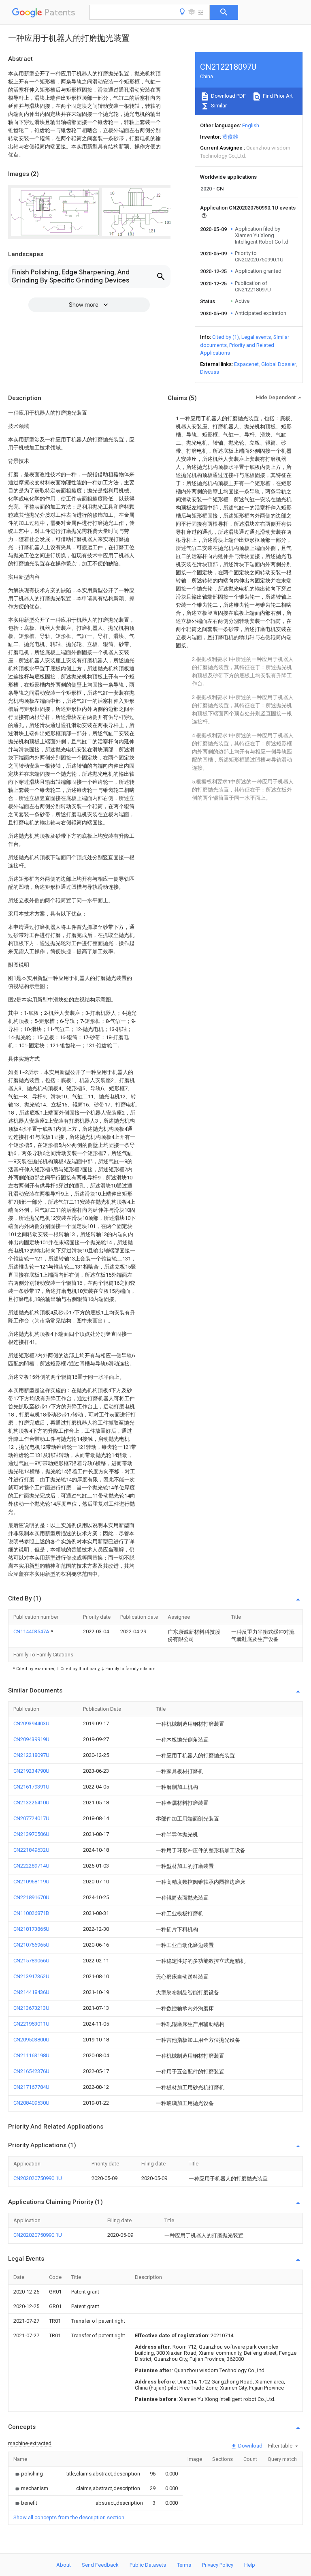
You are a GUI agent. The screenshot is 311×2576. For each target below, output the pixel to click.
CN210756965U (31, 1945)
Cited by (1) (226, 337)
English (251, 125)
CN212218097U (31, 1755)
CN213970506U (31, 1834)
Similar (218, 106)
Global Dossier (279, 364)
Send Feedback (100, 2565)
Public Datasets (148, 2565)
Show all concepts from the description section (69, 2517)
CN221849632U (31, 1850)
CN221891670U (31, 1897)
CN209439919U (31, 1739)
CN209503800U (31, 2040)
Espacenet (246, 364)
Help (250, 2565)
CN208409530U (31, 2103)
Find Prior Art (277, 96)
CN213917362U (31, 1976)
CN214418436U (31, 1992)
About (64, 2565)
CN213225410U (31, 1803)
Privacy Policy (218, 2565)
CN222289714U (31, 1866)
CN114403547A (32, 1631)
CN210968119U (31, 1882)
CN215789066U (31, 1961)
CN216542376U (31, 2071)
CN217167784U (31, 2087)
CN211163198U (31, 2055)
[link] (28, 2474)
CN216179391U (31, 1787)
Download (250, 2446)
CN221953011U (31, 2024)
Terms (184, 2565)
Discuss (210, 372)
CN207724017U (31, 1818)
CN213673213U (31, 2008)
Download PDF (228, 96)
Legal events (256, 337)
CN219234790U (31, 1771)
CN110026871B (31, 1913)
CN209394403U (31, 1723)
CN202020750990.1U (38, 2178)
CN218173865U (31, 1929)
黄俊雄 (230, 137)
